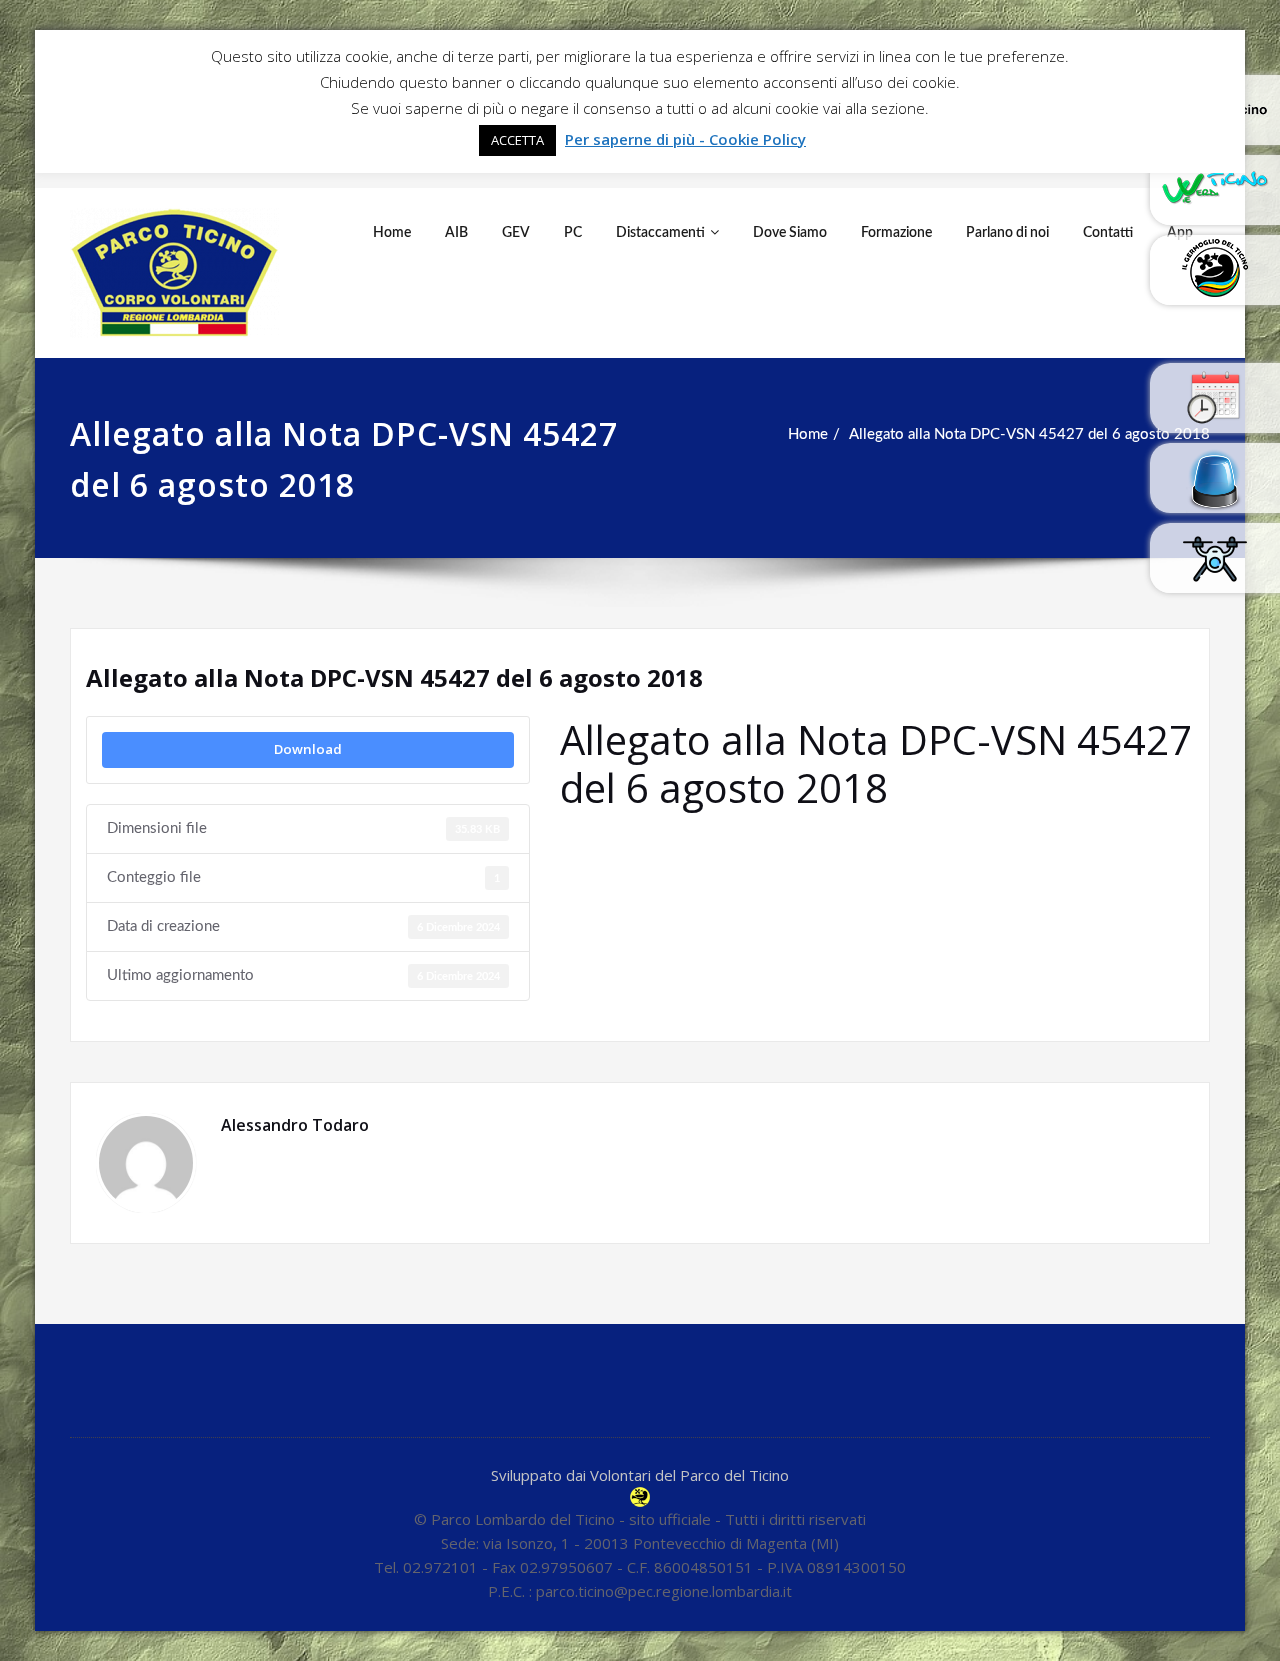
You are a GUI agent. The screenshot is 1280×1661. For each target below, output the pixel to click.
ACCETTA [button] (517, 140)
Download (308, 749)
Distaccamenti (660, 233)
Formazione (896, 233)
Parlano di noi (1007, 233)
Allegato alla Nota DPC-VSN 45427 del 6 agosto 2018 (1029, 434)
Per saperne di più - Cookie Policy (685, 139)
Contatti (1108, 233)
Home (392, 233)
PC (573, 233)
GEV (516, 233)
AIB (456, 233)
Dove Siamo (790, 233)
